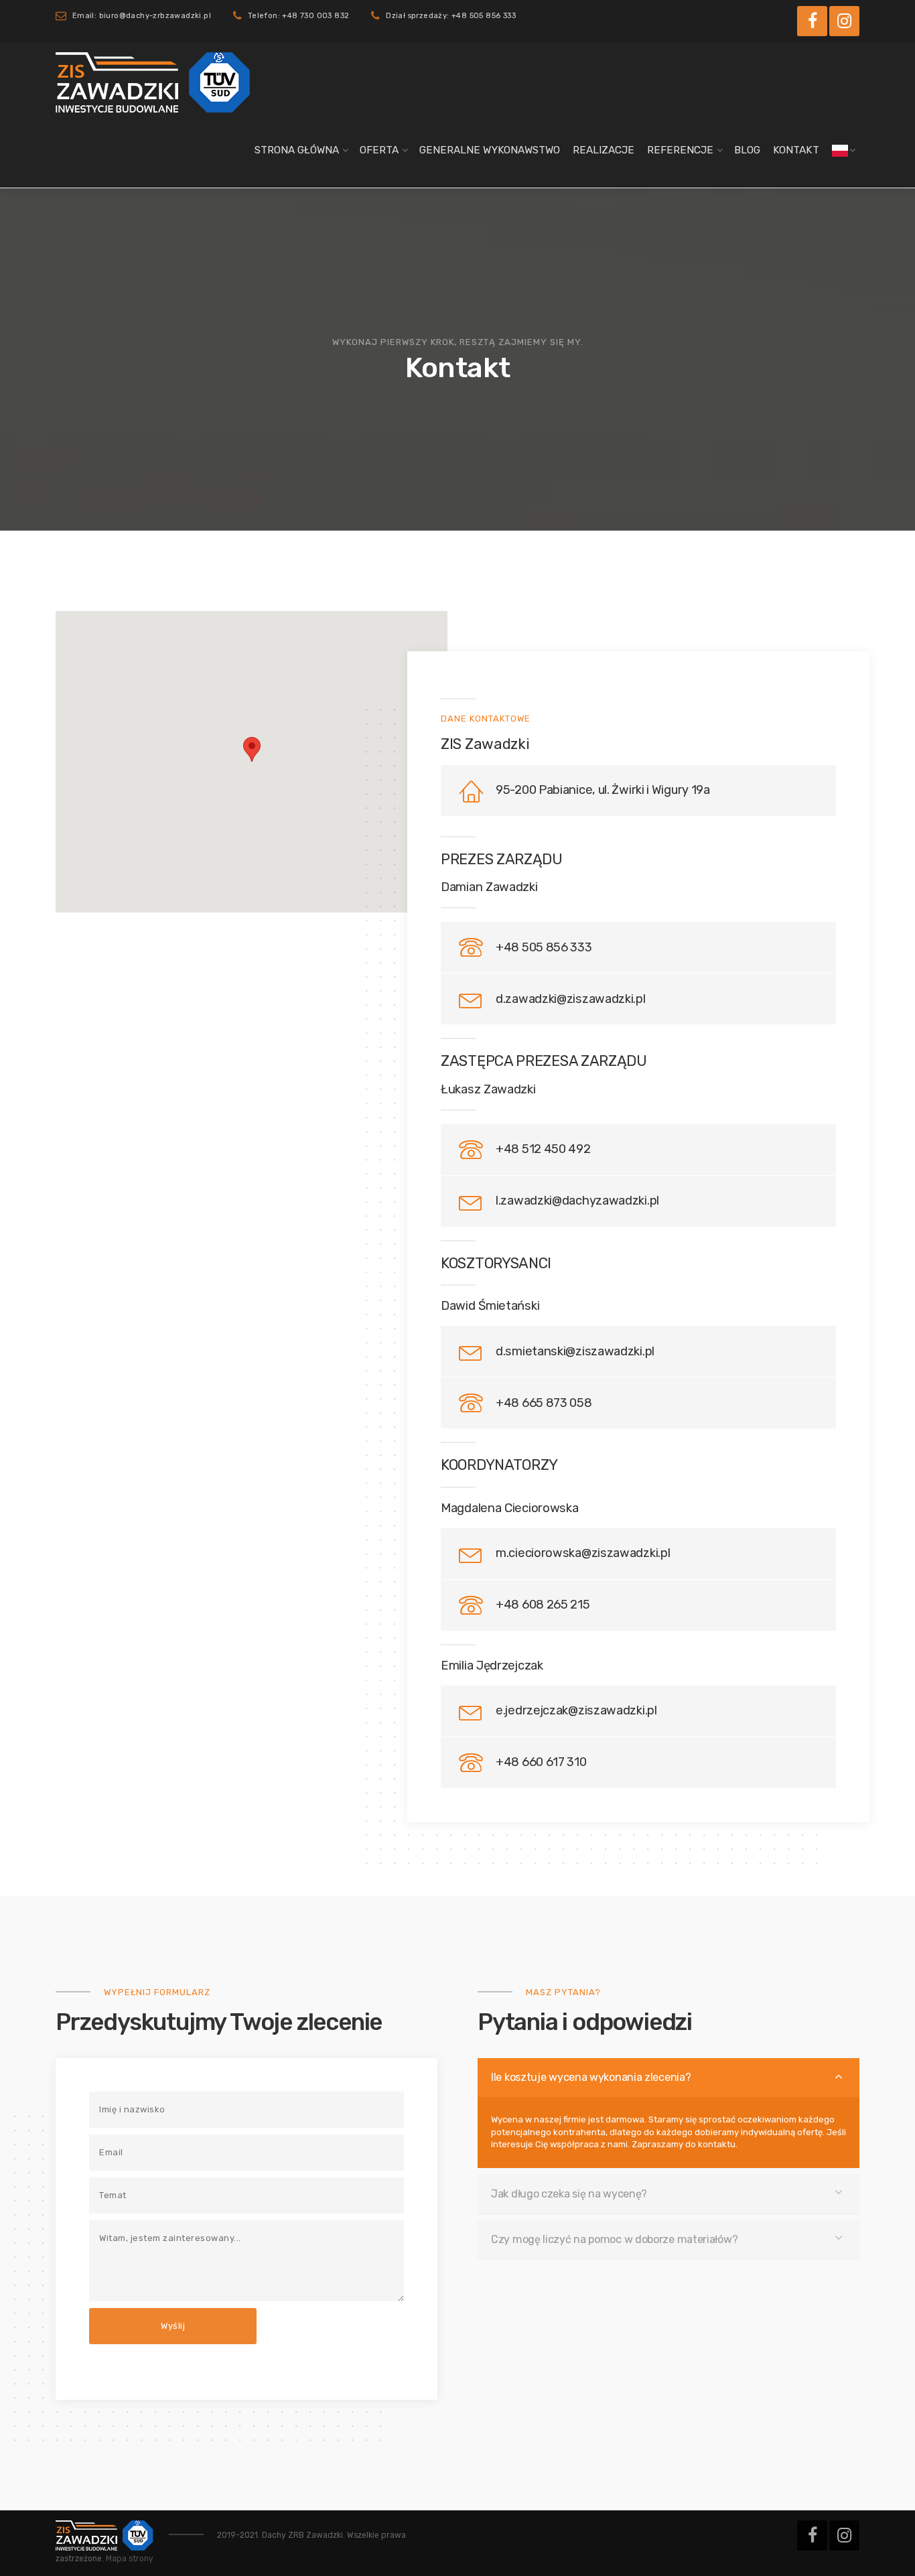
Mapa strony (130, 2559)
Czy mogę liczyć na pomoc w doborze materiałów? (614, 2239)
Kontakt (796, 150)
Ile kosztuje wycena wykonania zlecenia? (591, 2077)
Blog (747, 150)
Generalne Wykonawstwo (490, 150)
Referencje (680, 150)
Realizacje (604, 150)
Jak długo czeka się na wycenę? (569, 2194)
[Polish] (840, 150)
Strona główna (297, 150)
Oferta (379, 150)
